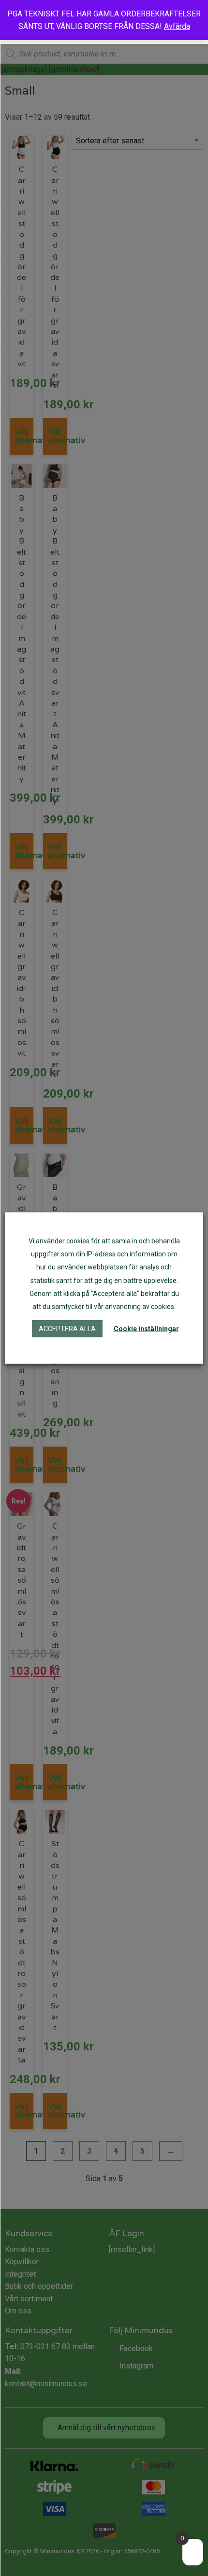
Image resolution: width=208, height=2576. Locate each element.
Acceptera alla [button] (67, 1329)
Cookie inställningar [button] (146, 1329)
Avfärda (177, 26)
